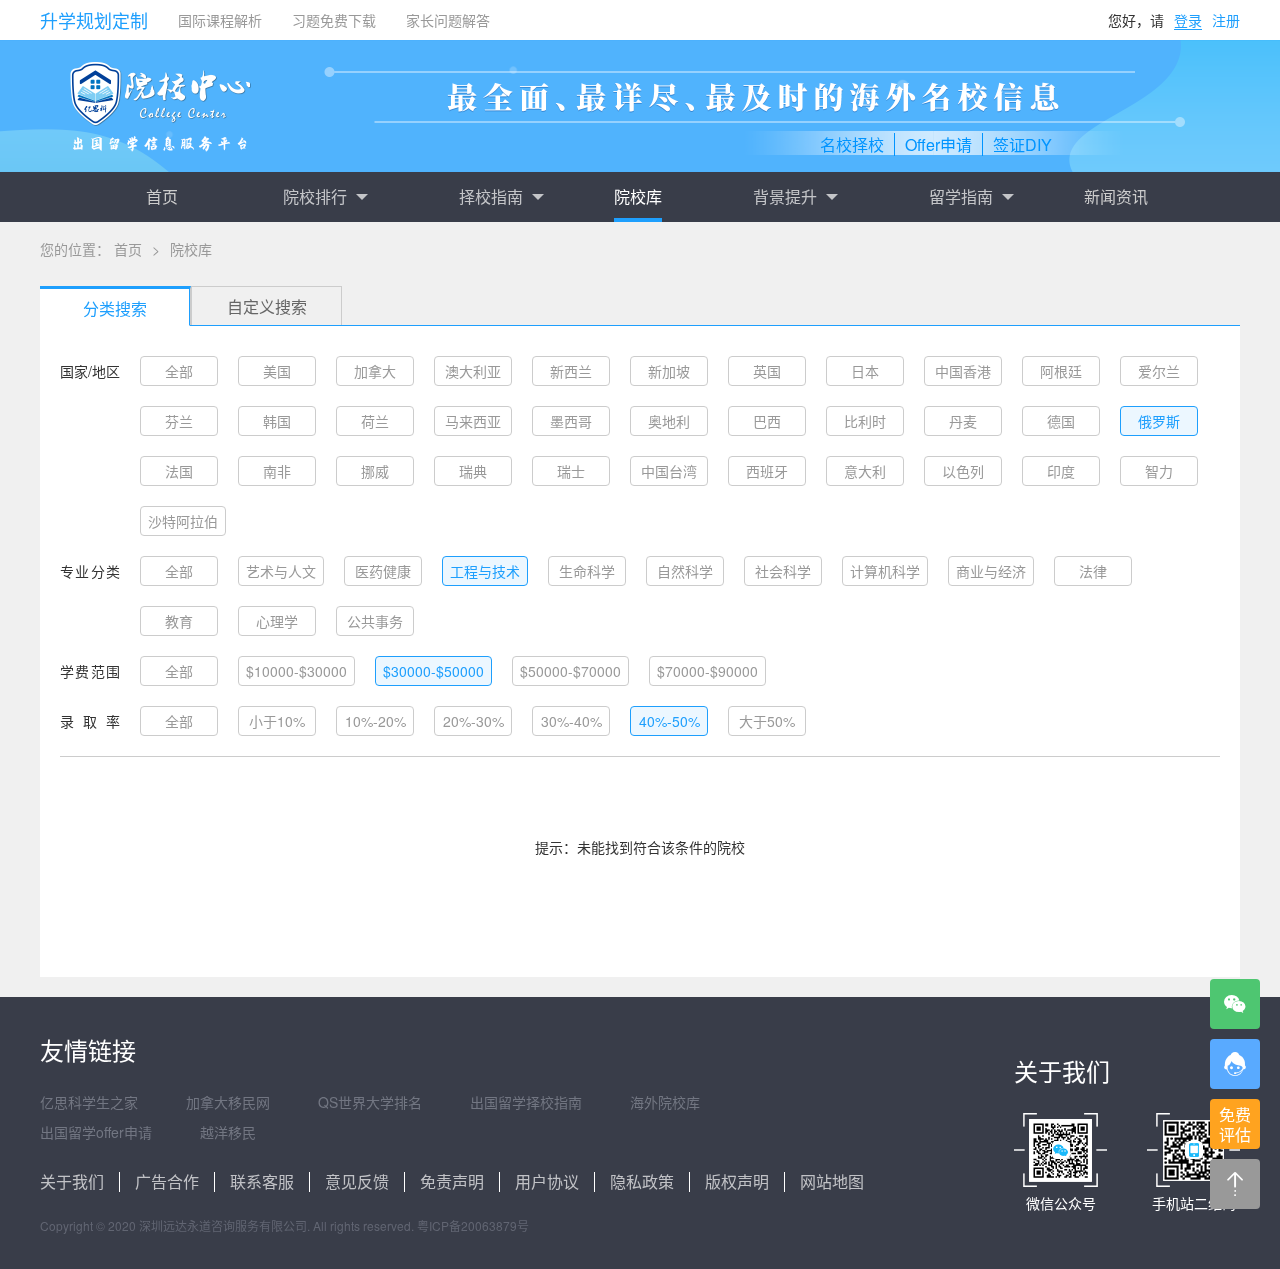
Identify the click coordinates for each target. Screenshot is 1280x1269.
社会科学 (783, 571)
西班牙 (767, 471)
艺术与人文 (281, 571)
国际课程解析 (220, 20)
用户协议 (547, 1181)
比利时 (865, 421)
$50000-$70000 (570, 671)
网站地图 (832, 1181)
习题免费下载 (334, 20)
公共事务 (375, 621)
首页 (162, 196)
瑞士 (571, 471)
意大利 (865, 471)
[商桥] (1235, 1064)
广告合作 (167, 1181)
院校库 (638, 196)
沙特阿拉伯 (183, 521)
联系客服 (262, 1181)
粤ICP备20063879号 (473, 1225)
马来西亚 (473, 421)
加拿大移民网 (228, 1102)
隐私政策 (642, 1181)
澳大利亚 (473, 371)
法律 (1093, 571)
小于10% (277, 721)
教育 (179, 621)
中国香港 (963, 371)
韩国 (277, 421)
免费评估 (1235, 1124)
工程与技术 (485, 571)
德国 (1061, 421)
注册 (1226, 20)
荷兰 (375, 421)
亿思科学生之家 (89, 1102)
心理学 (277, 621)
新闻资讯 (1116, 196)
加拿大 (375, 371)
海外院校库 (665, 1102)
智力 (1159, 471)
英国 (767, 371)
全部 (179, 371)
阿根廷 (1061, 371)
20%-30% (473, 721)
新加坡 (669, 371)
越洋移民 (228, 1132)
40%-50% (669, 721)
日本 (865, 371)
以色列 (963, 471)
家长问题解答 (448, 20)
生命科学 (587, 571)
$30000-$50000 (433, 671)
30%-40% (571, 721)
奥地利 (669, 421)
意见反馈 (357, 1181)
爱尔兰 (1159, 371)
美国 (277, 371)
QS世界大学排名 (370, 1102)
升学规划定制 (94, 20)
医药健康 (383, 571)
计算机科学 (885, 571)
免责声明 (452, 1181)
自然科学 (685, 571)
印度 (1061, 471)
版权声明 (737, 1181)
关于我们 (72, 1181)
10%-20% (375, 721)
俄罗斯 (1159, 421)
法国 (179, 471)
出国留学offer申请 (96, 1132)
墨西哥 (571, 421)
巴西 (767, 421)
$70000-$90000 (707, 671)
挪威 (375, 471)
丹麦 (963, 421)
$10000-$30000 (296, 671)
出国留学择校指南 (526, 1102)
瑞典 (473, 471)
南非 (277, 471)
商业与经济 (991, 571)
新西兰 (571, 371)
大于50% (767, 721)
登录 (1188, 20)
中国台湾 (669, 471)
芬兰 (179, 421)
